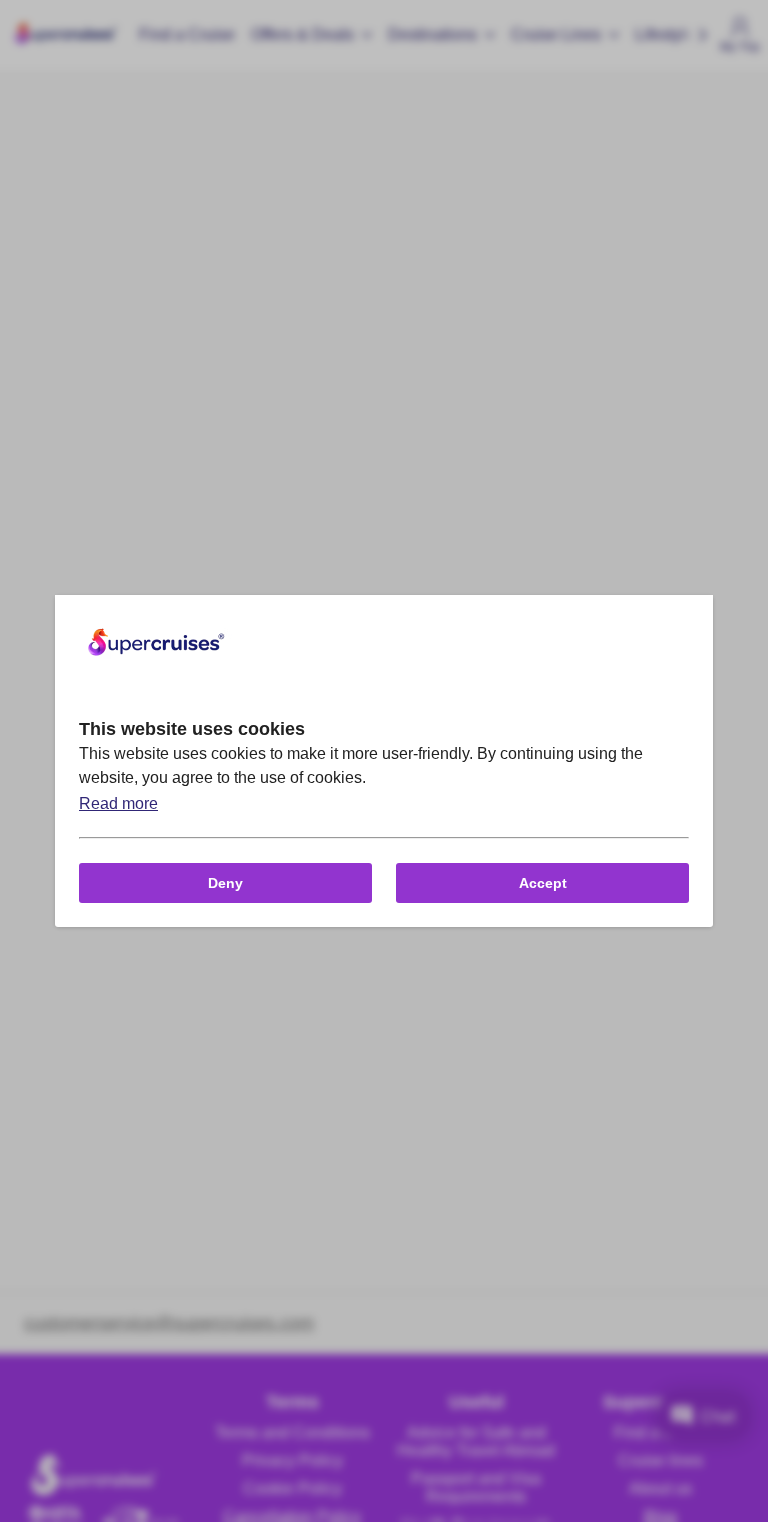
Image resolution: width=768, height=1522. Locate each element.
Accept (543, 883)
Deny (225, 883)
